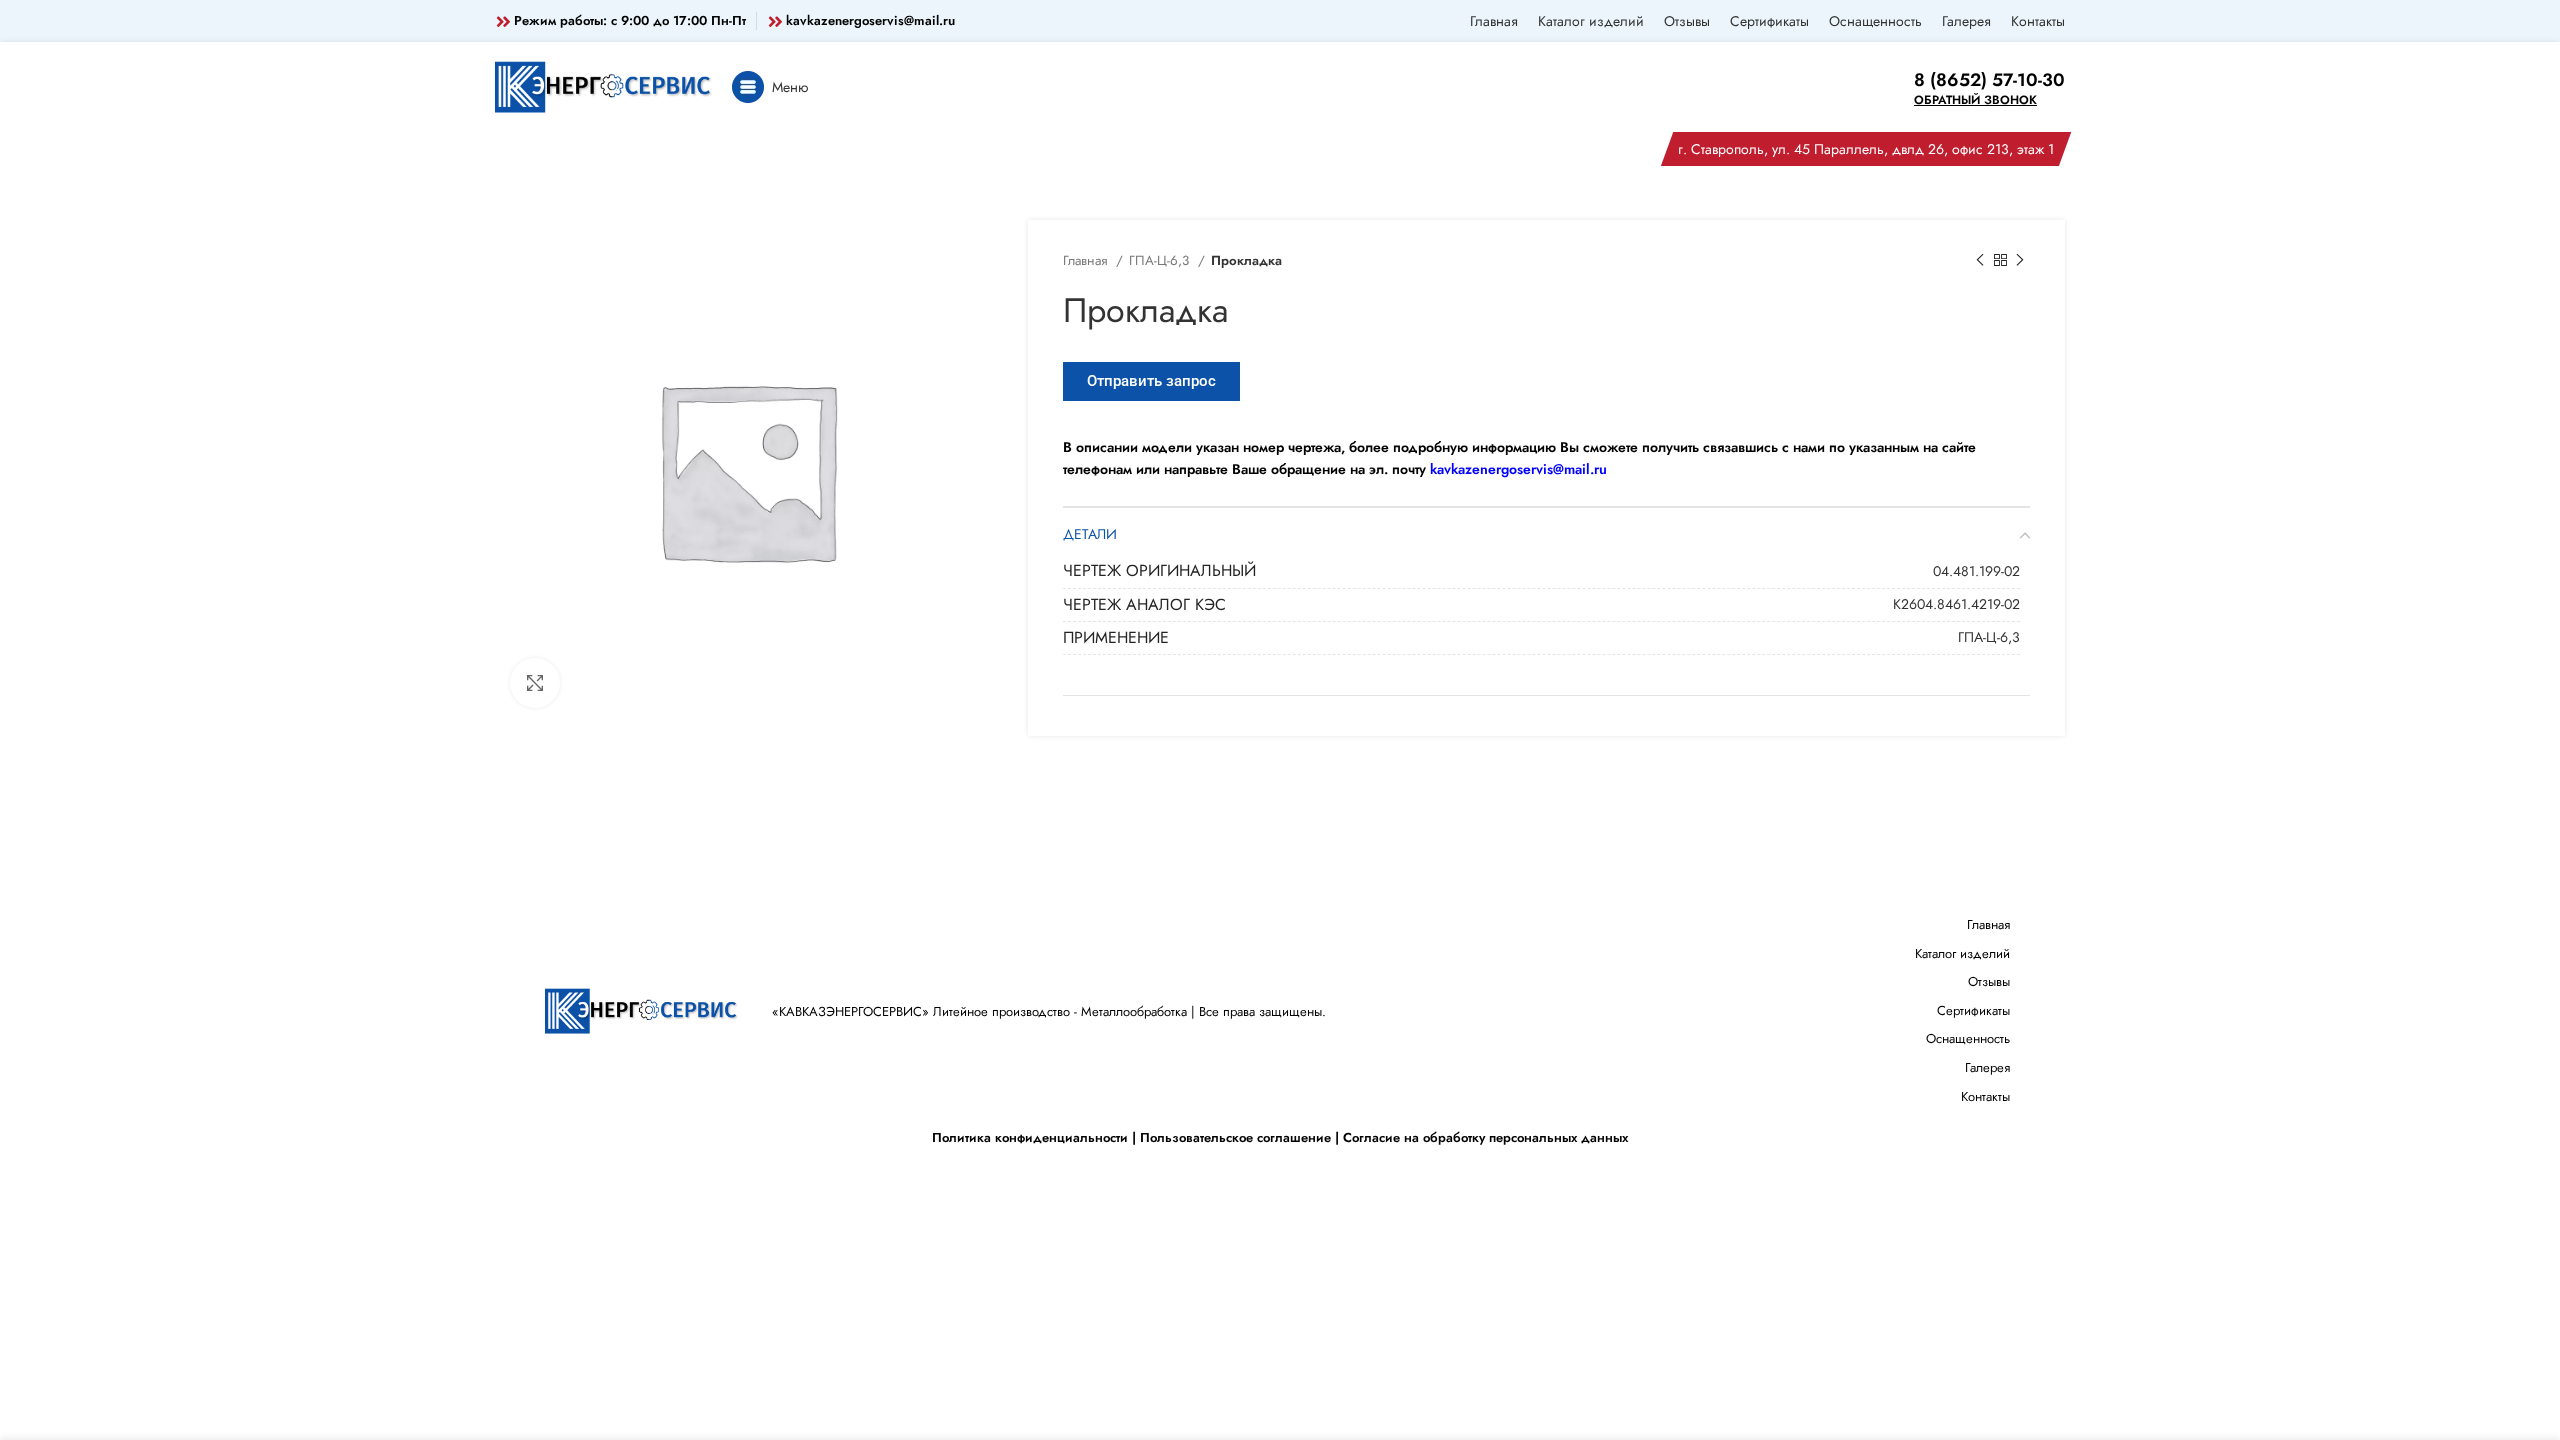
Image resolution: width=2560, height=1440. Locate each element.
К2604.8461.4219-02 (1956, 604)
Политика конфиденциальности (1030, 1137)
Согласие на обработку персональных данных (1485, 1137)
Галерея (1987, 1067)
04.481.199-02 (1976, 571)
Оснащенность (1968, 1038)
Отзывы (1989, 981)
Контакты (1985, 1096)
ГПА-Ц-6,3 (1161, 260)
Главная (1087, 260)
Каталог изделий (1962, 953)
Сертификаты (1973, 1010)
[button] (1151, 381)
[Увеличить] (535, 683)
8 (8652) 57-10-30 (1989, 80)
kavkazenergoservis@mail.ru (870, 20)
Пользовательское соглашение (1235, 1137)
